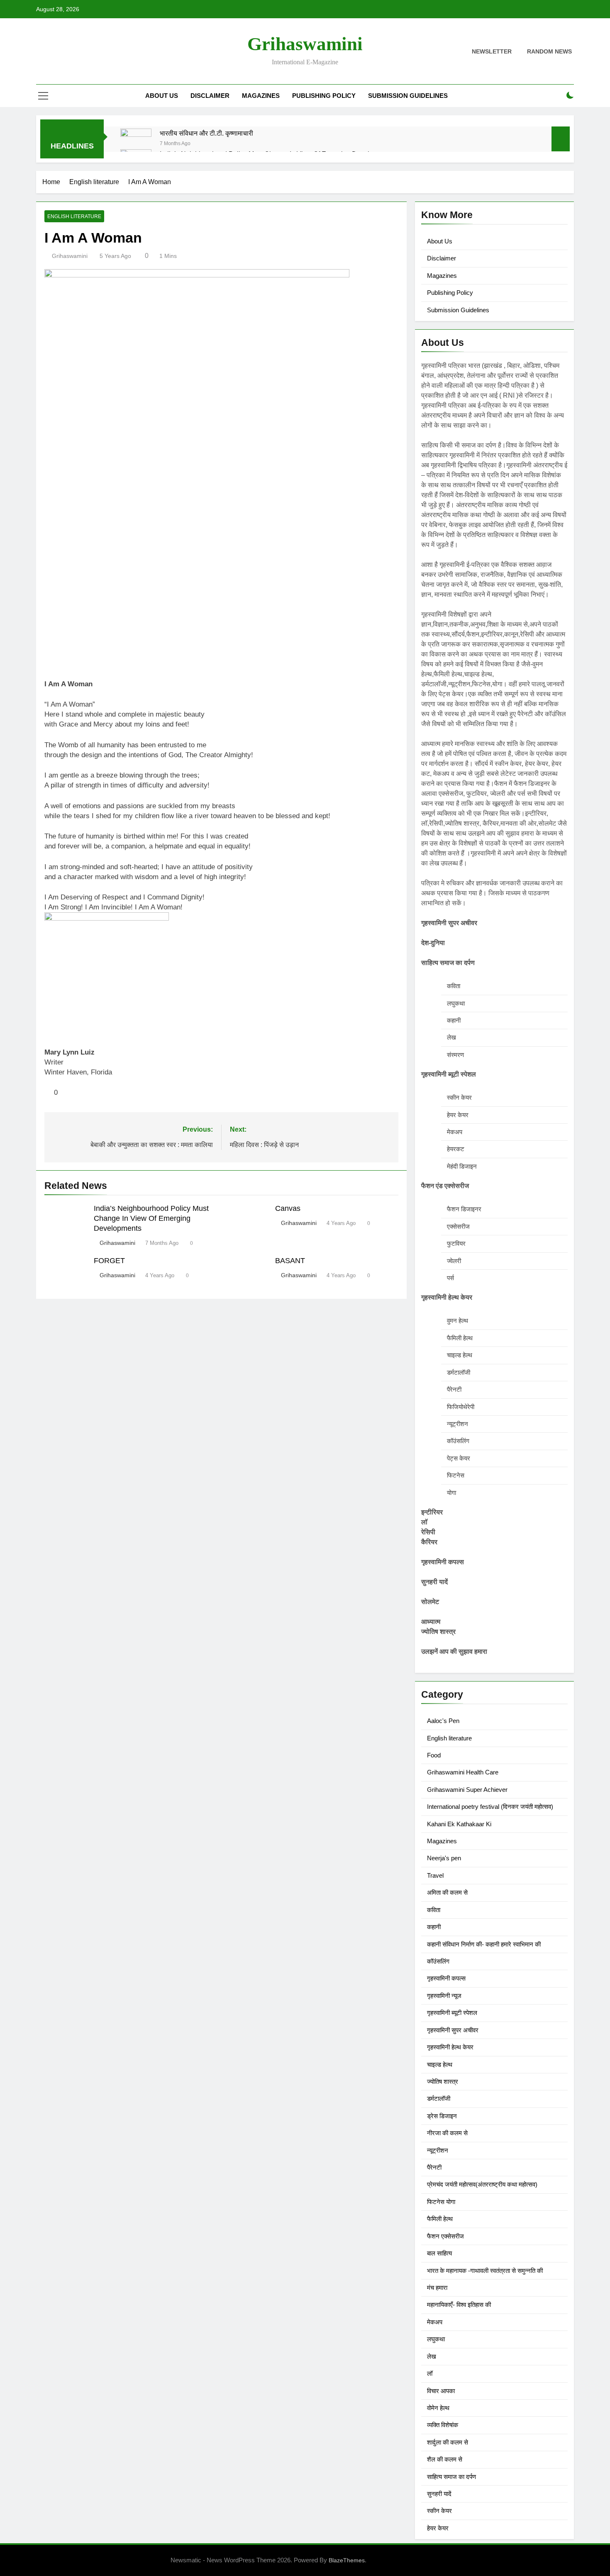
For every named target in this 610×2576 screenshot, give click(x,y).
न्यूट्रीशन (438, 2150)
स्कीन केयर (439, 2511)
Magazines (261, 96)
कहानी (434, 1927)
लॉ (430, 2373)
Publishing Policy (324, 96)
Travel (435, 1875)
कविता (434, 1910)
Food (434, 1755)
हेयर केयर (438, 2528)
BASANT (290, 1261)
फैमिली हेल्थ (440, 2219)
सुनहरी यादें (439, 2494)
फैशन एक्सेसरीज (445, 2236)
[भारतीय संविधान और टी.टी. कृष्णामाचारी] (136, 144)
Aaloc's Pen (443, 1721)
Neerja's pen (444, 1858)
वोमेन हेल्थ (438, 2408)
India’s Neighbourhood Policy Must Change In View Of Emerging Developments (151, 1218)
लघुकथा (436, 2339)
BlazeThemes (347, 2560)
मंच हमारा (437, 2288)
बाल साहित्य (439, 2253)
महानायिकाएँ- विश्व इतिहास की (459, 2305)
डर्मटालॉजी (439, 2098)
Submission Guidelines (408, 96)
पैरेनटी (434, 2167)
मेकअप (435, 2322)
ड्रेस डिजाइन (442, 2116)
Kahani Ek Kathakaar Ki (459, 1824)
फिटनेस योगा (441, 2202)
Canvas (288, 1208)
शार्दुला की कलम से (448, 2442)
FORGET (109, 1261)
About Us (162, 96)
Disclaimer (210, 96)
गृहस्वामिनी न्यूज (444, 1996)
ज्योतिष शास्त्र (443, 2081)
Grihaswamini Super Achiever (467, 1790)
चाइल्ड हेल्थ (440, 2064)
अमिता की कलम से (447, 1892)
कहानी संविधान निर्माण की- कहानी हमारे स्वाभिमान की (484, 1944)
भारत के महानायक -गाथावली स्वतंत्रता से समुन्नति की (485, 2271)
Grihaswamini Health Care (463, 1772)
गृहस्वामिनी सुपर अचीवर (453, 2030)
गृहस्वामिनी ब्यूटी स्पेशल (452, 2013)
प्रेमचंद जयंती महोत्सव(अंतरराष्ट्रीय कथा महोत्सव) (482, 2184)
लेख (432, 2356)
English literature (74, 216)
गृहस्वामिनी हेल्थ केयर (450, 2047)
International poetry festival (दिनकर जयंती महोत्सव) (490, 1807)
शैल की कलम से (445, 2459)
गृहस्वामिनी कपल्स (446, 1978)
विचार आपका (441, 2391)
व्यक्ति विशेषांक (443, 2425)
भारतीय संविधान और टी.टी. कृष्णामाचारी (206, 133)
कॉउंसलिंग (438, 1961)
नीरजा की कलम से (447, 2133)
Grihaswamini (305, 44)
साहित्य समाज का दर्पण (451, 2477)
